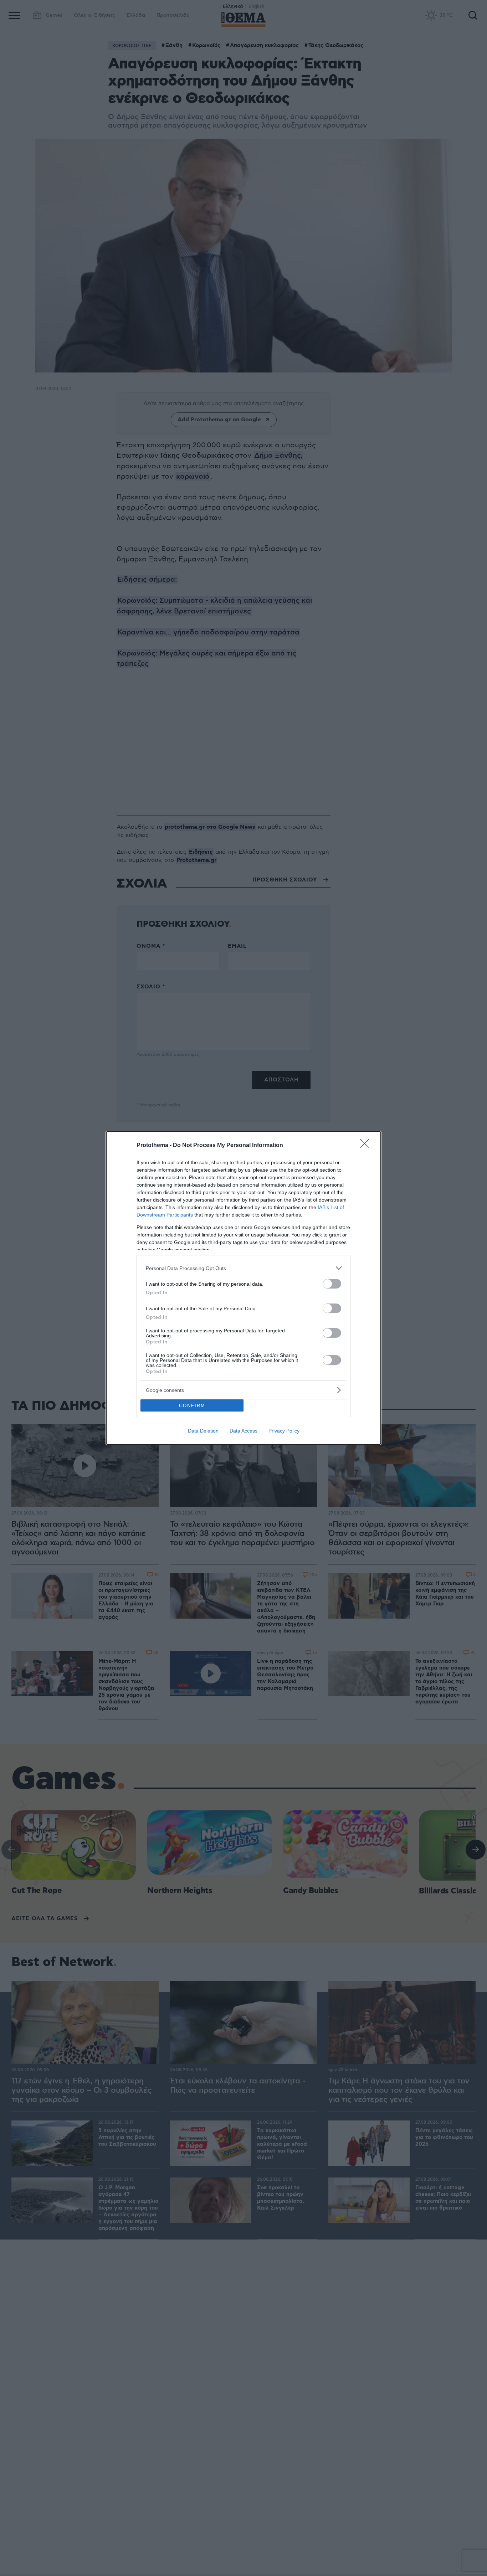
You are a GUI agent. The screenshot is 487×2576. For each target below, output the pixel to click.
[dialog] (243, 1288)
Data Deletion (203, 1431)
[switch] (332, 1284)
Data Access (243, 1431)
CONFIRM (192, 1406)
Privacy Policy (284, 1431)
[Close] (367, 1146)
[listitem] (243, 1268)
